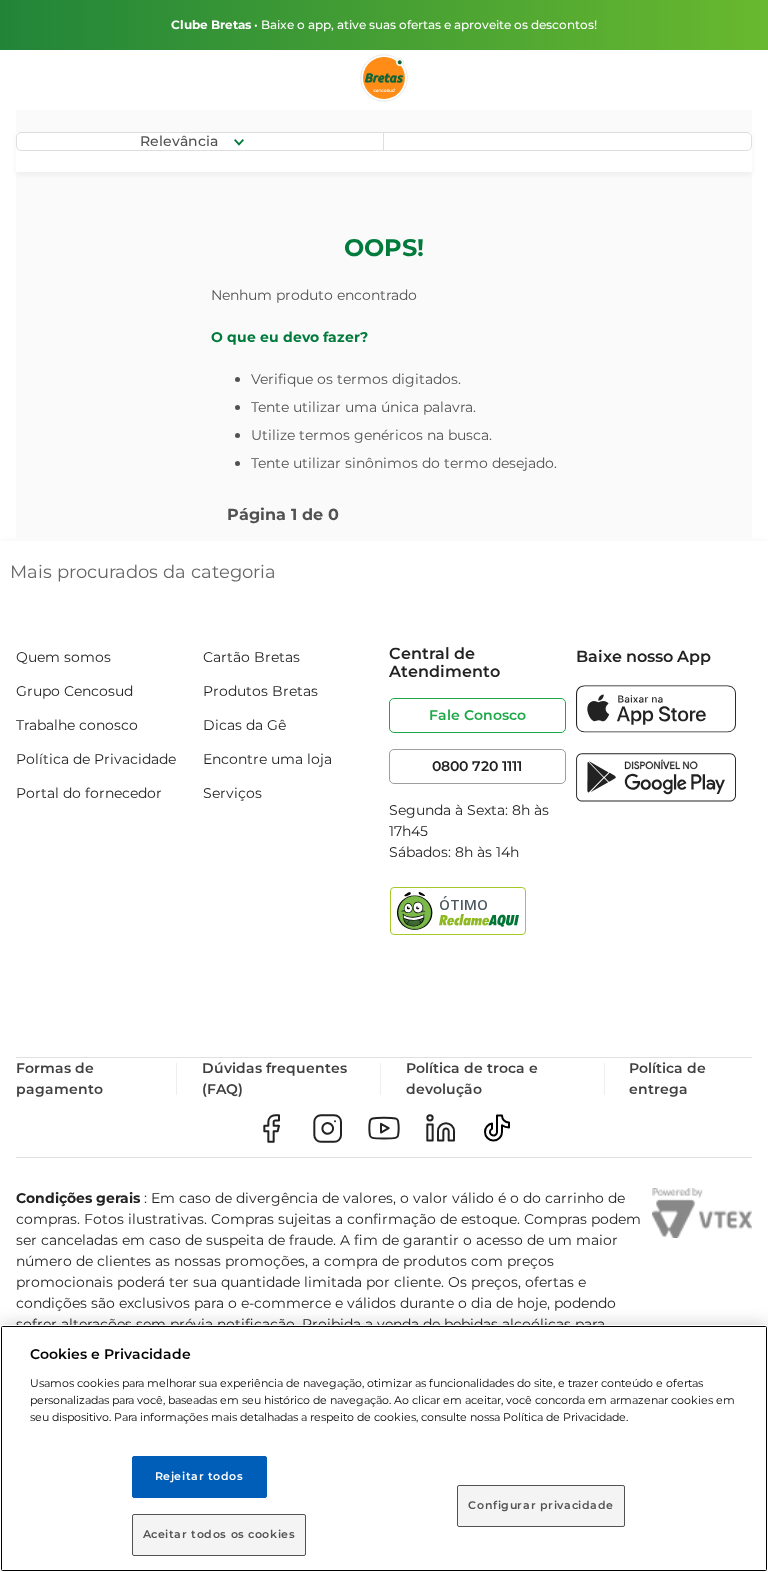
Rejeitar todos (199, 1476)
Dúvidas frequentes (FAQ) (274, 1078)
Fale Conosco (477, 715)
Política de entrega (667, 1078)
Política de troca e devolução (472, 1078)
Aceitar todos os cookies (219, 1534)
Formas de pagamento (59, 1078)
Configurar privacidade (541, 1505)
